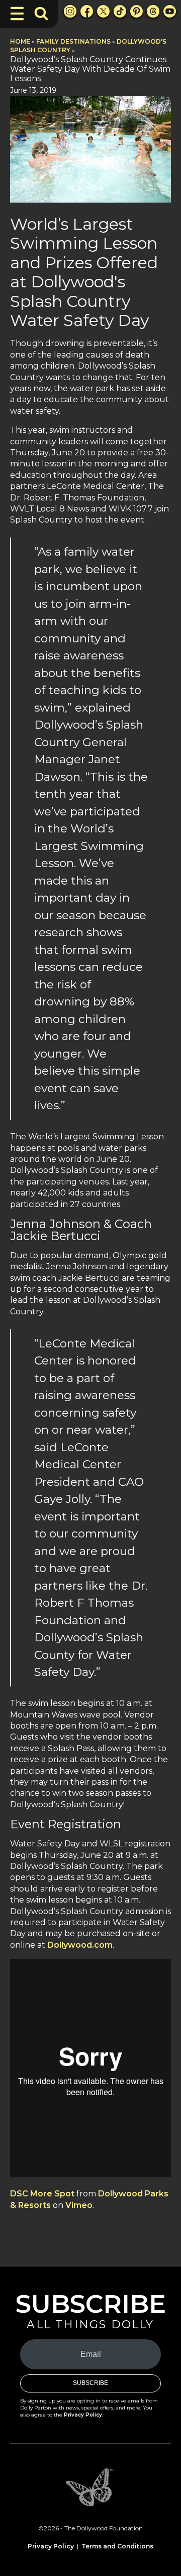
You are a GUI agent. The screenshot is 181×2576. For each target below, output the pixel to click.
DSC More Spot (42, 2194)
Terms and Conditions (117, 2546)
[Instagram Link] (70, 11)
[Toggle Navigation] (17, 14)
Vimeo (79, 2205)
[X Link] (103, 11)
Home (20, 41)
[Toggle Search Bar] (41, 14)
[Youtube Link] (170, 11)
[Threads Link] (153, 11)
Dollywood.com (80, 1945)
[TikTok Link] (120, 11)
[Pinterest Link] (137, 11)
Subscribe (90, 2383)
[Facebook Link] (87, 11)
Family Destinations (73, 41)
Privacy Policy (83, 2415)
